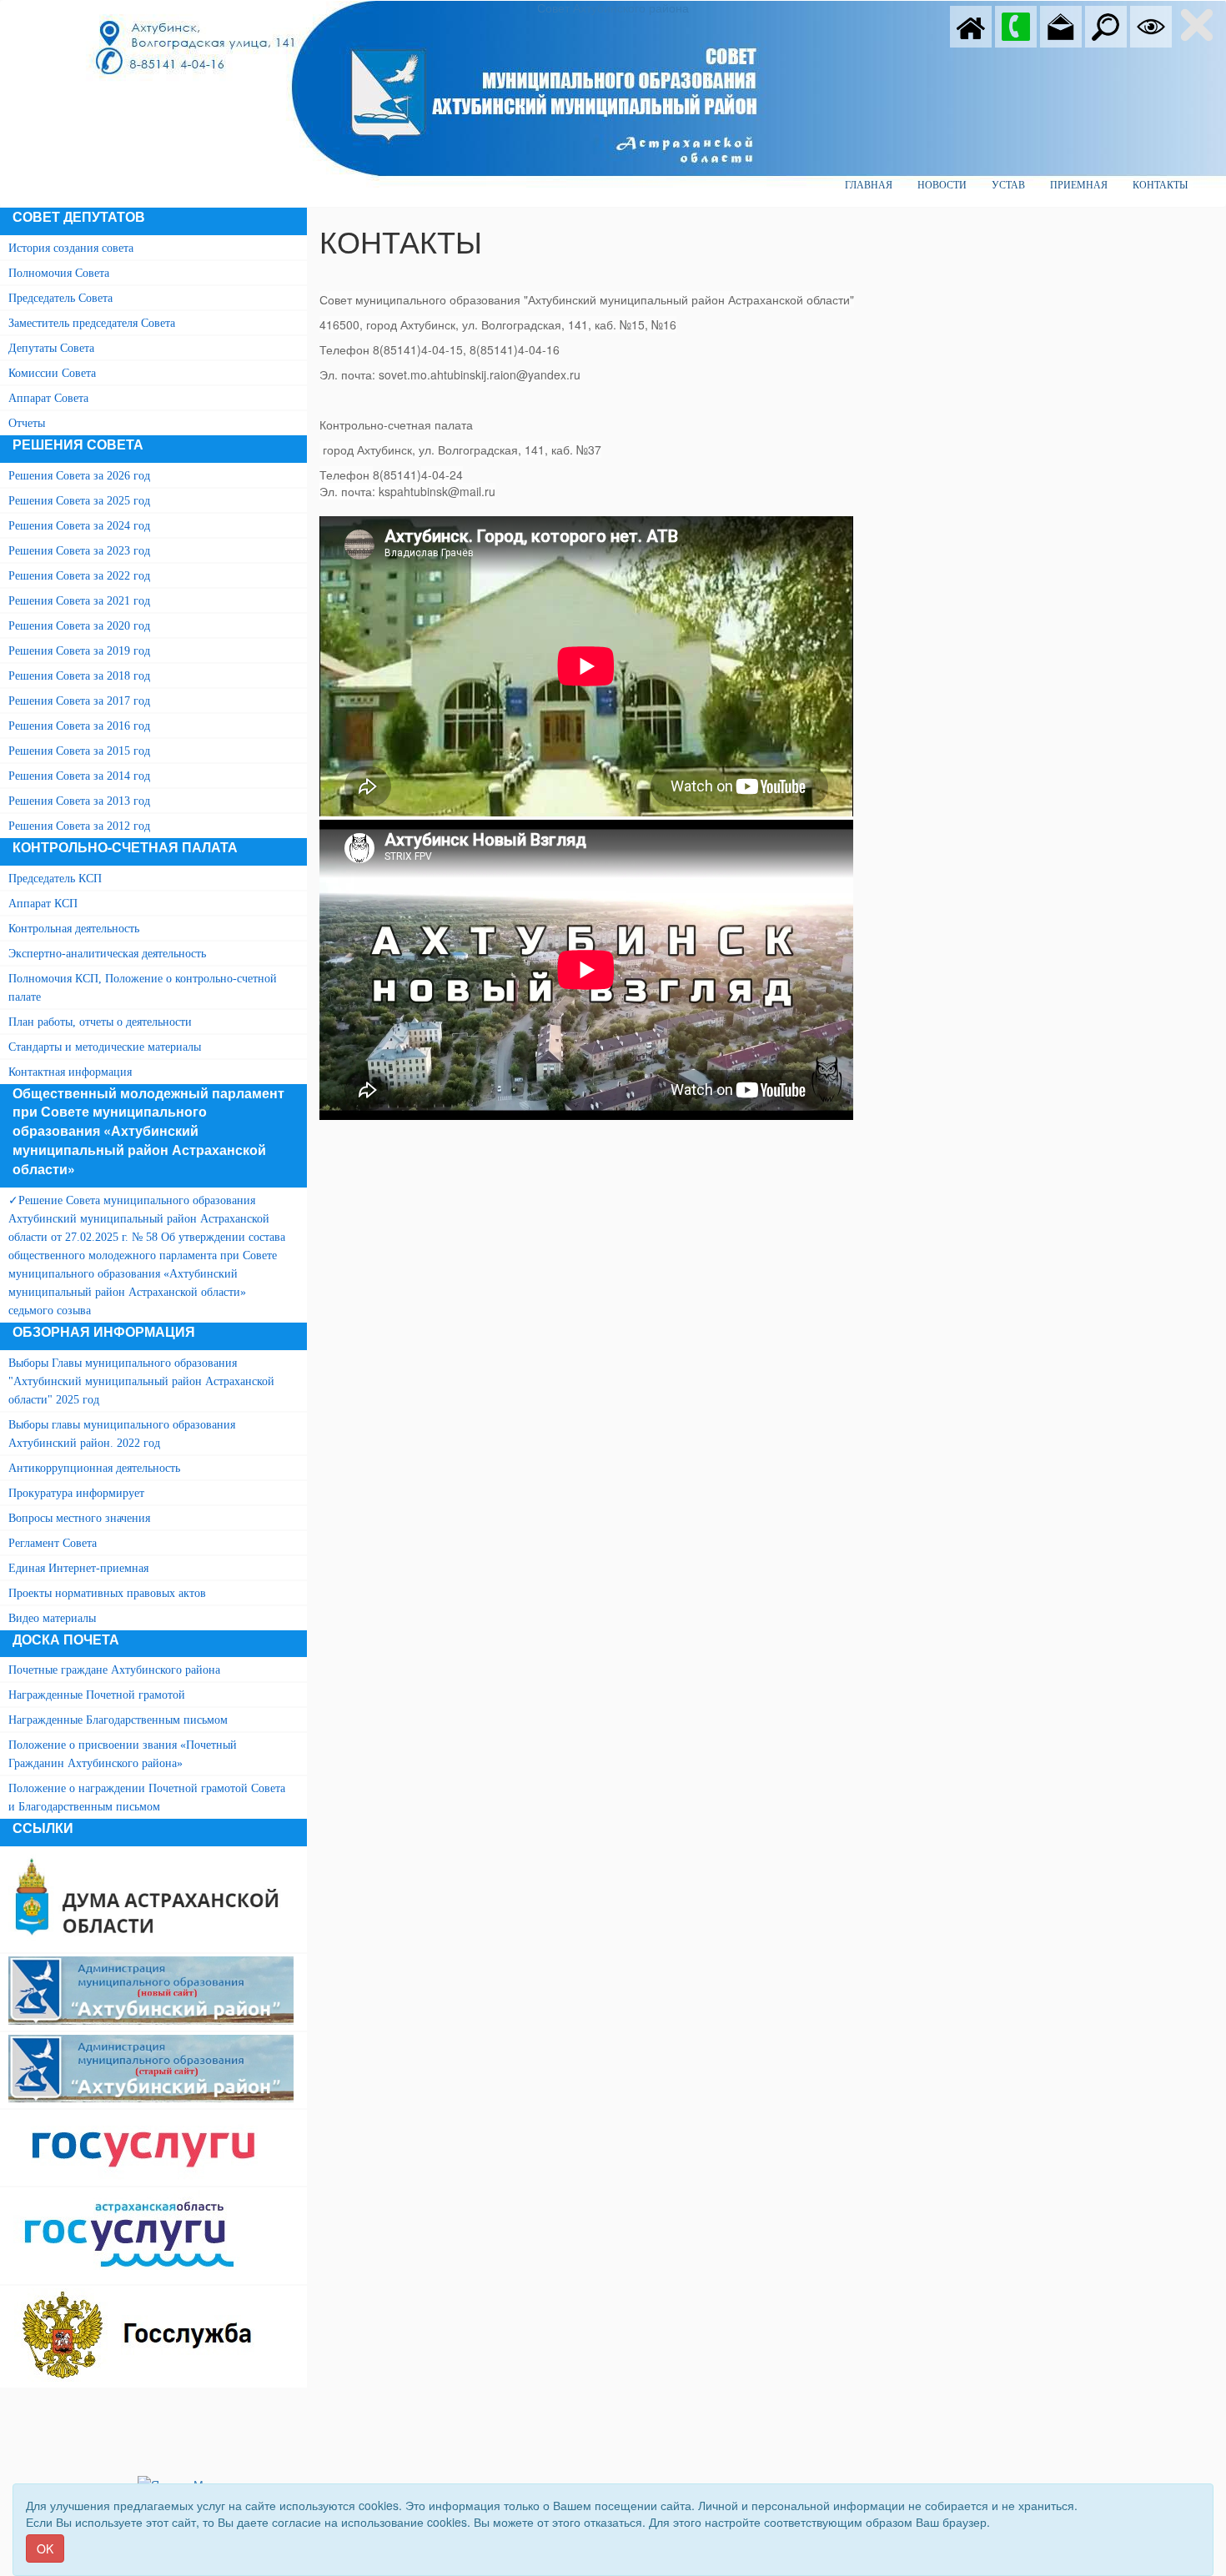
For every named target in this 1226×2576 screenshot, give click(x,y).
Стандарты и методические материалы (105, 1047)
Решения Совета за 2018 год (79, 676)
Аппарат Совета (48, 398)
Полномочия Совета (59, 273)
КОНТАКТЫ (1160, 185)
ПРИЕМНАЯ (1079, 185)
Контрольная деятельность (74, 929)
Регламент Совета (53, 1543)
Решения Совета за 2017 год (79, 701)
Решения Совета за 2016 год (79, 726)
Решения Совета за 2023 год (79, 551)
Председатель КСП (55, 879)
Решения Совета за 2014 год (79, 776)
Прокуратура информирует (76, 1493)
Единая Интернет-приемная (78, 1568)
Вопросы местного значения (79, 1518)
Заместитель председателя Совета (92, 323)
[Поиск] (1106, 25)
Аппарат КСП (43, 904)
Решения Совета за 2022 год (79, 576)
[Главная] (971, 25)
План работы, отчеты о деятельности (100, 1022)
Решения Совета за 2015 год (79, 751)
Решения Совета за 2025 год (79, 501)
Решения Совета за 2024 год (79, 526)
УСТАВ (1008, 185)
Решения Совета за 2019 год (79, 651)
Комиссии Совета (52, 373)
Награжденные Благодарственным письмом (118, 1720)
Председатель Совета (60, 298)
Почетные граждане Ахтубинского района (114, 1670)
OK (45, 2548)
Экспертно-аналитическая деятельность (107, 954)
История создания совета (71, 248)
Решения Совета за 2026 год (79, 476)
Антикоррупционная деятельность (94, 1468)
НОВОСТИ (942, 185)
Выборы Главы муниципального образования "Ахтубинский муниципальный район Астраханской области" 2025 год (141, 1381)
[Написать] (1061, 25)
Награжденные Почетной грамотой (97, 1695)
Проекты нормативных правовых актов (107, 1593)
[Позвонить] (1016, 25)
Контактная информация (70, 1072)
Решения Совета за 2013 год (79, 801)
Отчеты (27, 423)
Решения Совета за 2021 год (79, 601)
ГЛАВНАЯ (869, 185)
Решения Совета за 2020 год (79, 626)
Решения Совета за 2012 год (79, 826)
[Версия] (1151, 25)
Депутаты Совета (51, 348)
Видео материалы (52, 1618)
